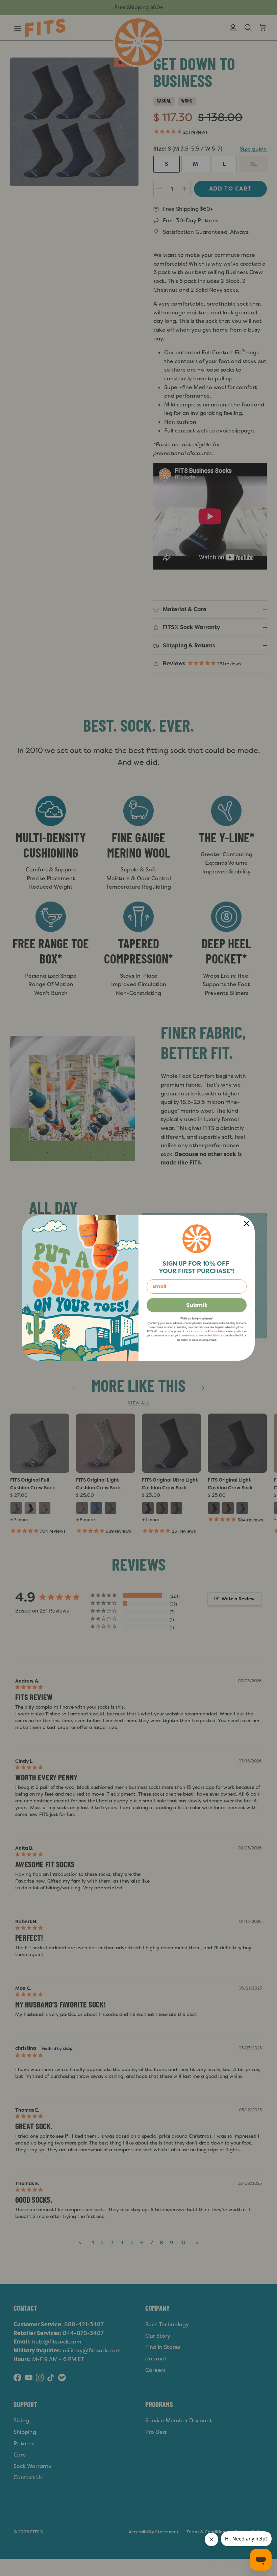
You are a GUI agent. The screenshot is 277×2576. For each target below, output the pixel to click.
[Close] (247, 1223)
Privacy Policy (216, 1331)
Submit (197, 1305)
